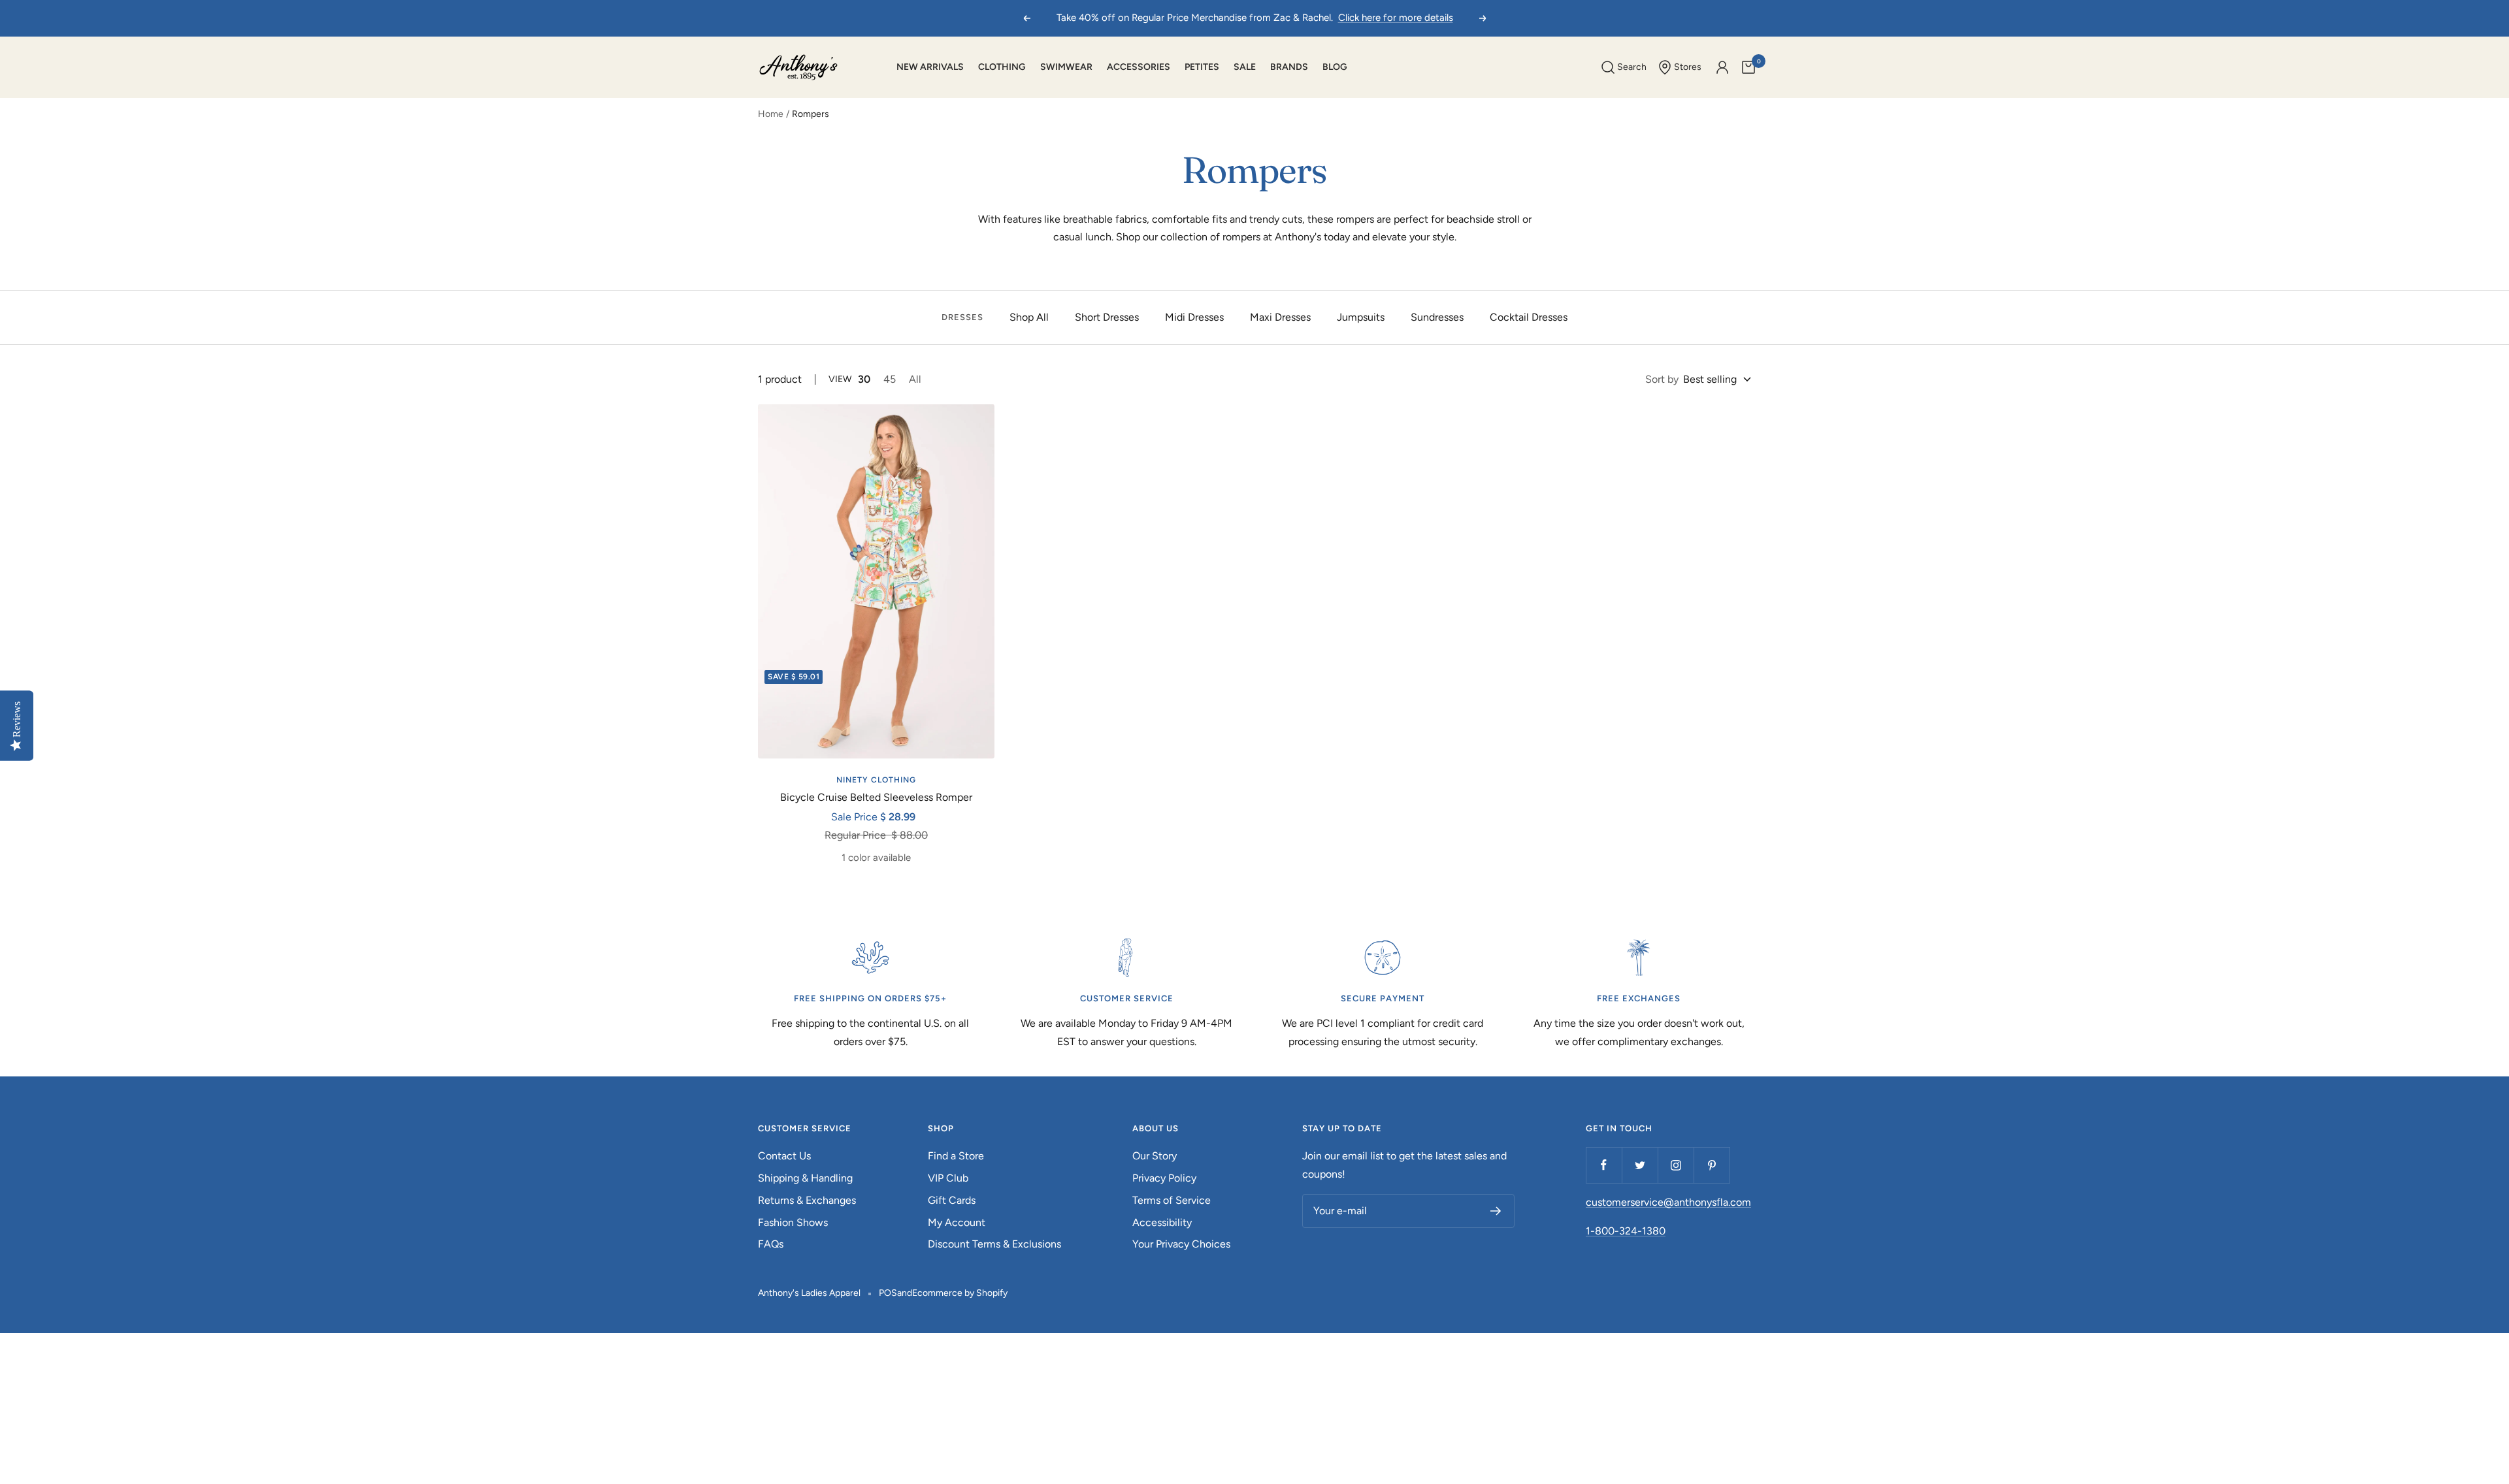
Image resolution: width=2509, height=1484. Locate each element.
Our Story (1155, 1156)
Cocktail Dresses (1529, 317)
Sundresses (1437, 317)
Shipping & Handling (805, 1178)
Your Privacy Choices (1181, 1244)
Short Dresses (1107, 317)
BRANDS (1289, 67)
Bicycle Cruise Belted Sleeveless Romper (876, 797)
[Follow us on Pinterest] (1712, 1165)
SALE (1245, 67)
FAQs (771, 1244)
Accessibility (1162, 1222)
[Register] (1496, 1211)
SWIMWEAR (1066, 67)
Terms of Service (1172, 1200)
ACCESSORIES (1139, 67)
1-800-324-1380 (1626, 1231)
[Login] (1722, 67)
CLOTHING (1002, 67)
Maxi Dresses (1280, 317)
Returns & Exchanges (807, 1200)
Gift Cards (952, 1200)
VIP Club (948, 1178)
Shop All (1029, 317)
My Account (957, 1222)
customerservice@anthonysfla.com (1668, 1202)
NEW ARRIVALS (930, 67)
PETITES (1202, 67)
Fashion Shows (793, 1222)
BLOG (1335, 67)
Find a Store (956, 1156)
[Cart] (1748, 67)
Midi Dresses (1194, 317)
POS (888, 1293)
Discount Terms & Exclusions (994, 1244)
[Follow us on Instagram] (1676, 1165)
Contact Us (784, 1156)
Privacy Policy (1164, 1178)
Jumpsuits (1361, 317)
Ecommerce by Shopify (960, 1293)
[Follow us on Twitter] (1640, 1165)
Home (771, 114)
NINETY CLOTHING (876, 780)
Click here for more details (1396, 18)
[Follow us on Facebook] (1604, 1165)
